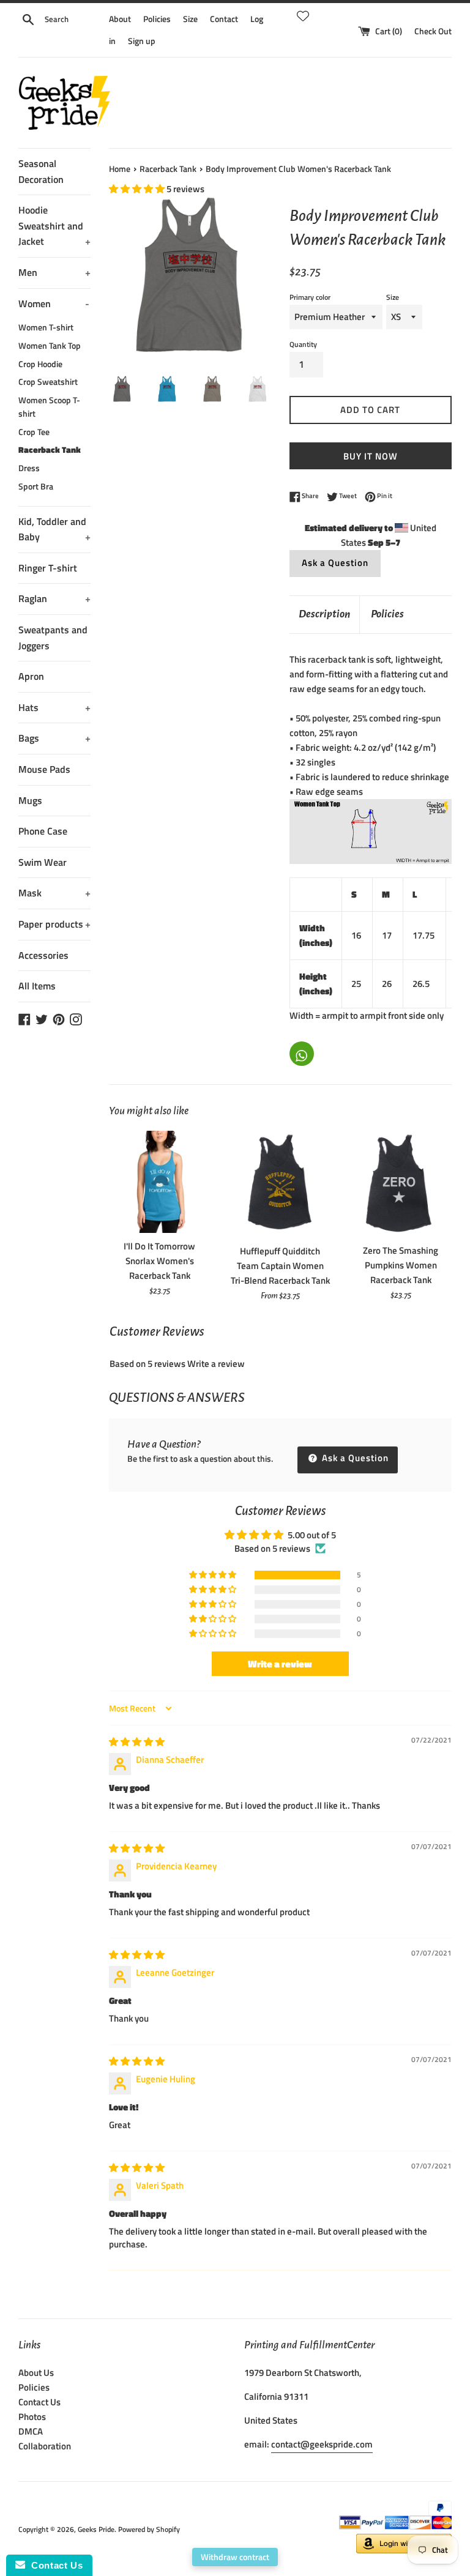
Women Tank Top (50, 346)
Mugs (30, 800)
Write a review (216, 1364)
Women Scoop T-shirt (49, 407)
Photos (32, 2417)
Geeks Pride (96, 2529)
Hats (54, 707)
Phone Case (43, 831)
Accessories (43, 955)
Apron (31, 676)
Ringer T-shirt (48, 568)
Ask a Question (335, 563)
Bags (54, 738)
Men (54, 272)
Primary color (310, 297)
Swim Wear (43, 862)
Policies (157, 19)
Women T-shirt (46, 327)
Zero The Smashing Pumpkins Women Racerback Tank (401, 1265)
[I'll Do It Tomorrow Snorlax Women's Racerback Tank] (160, 1182)
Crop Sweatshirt (48, 382)
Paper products (54, 924)
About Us (36, 2373)
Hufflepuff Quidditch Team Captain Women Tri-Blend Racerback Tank (280, 1266)
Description (324, 614)
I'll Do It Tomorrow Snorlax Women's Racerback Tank (159, 1261)
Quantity (303, 344)
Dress (29, 468)
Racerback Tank (50, 450)
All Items (37, 986)
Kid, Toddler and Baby (54, 529)
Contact (224, 19)
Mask (54, 893)
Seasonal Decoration (41, 171)
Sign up (142, 41)
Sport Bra (36, 486)
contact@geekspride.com (322, 2444)
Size (190, 19)
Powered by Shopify (149, 2529)
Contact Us (39, 2402)
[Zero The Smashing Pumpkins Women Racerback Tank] (401, 1184)
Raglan (54, 598)
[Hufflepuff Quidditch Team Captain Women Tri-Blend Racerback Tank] (280, 1184)
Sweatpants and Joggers (53, 638)
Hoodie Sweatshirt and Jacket (54, 225)
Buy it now (371, 456)
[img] (137, 1742)
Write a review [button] (280, 1664)
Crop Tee (34, 432)
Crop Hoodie (40, 364)
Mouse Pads (44, 769)
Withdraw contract (235, 2557)
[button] (138, 189)
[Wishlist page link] (303, 14)
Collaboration (45, 2446)
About (120, 19)
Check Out (433, 31)
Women (54, 303)
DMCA (31, 2431)
